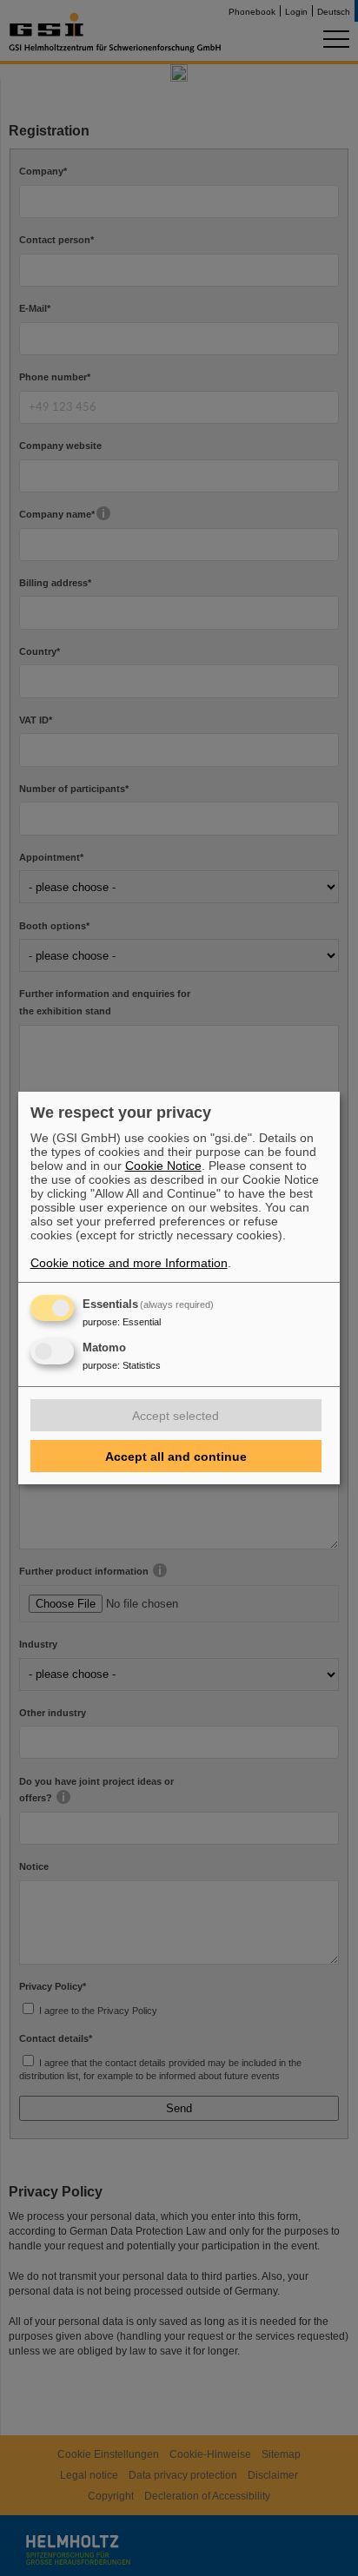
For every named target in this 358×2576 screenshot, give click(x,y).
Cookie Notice (163, 1166)
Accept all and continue (176, 1456)
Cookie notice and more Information (129, 1263)
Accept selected (176, 1416)
